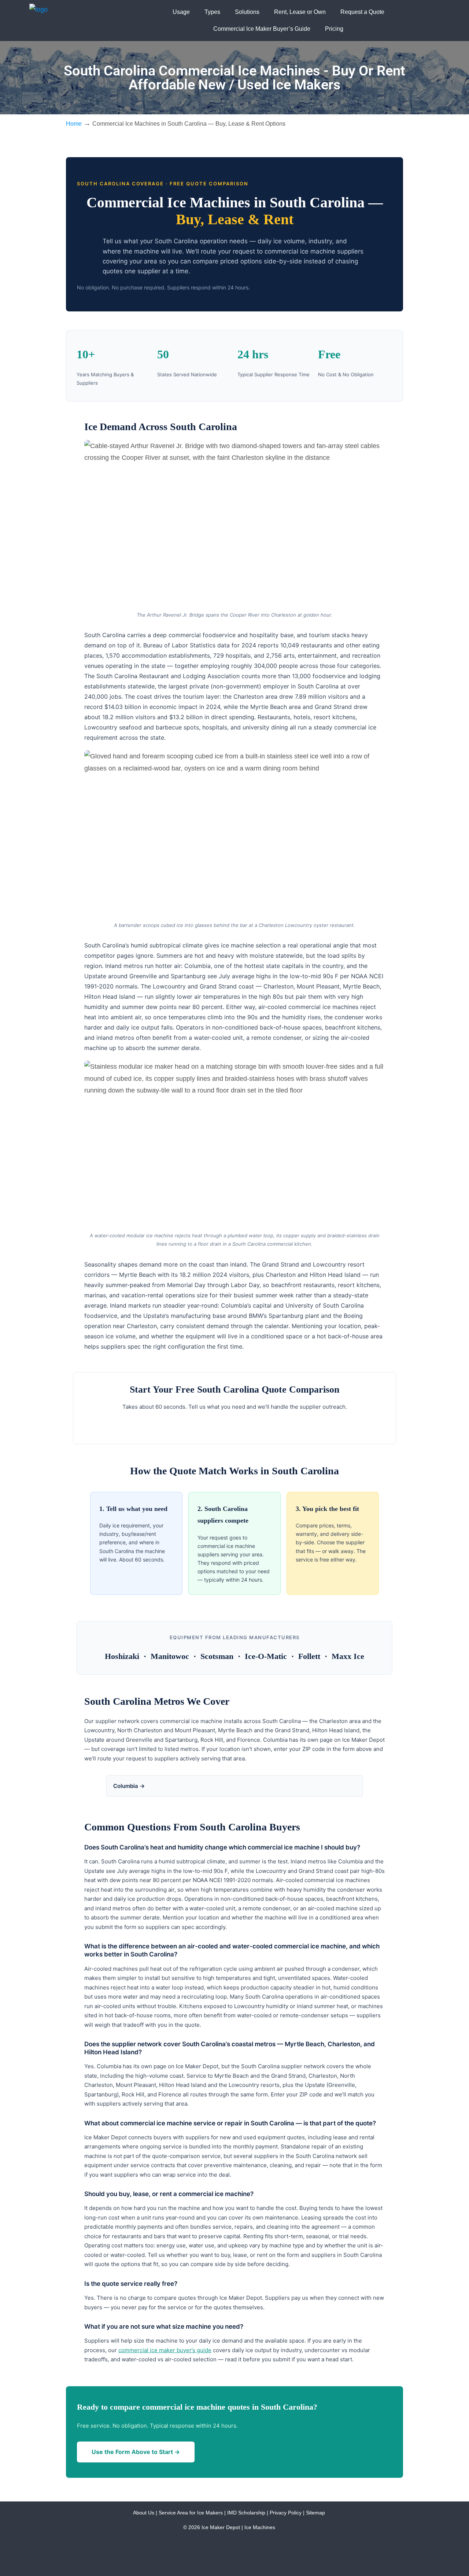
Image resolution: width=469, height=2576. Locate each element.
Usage (181, 12)
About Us (144, 2513)
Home (74, 123)
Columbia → (129, 1786)
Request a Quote (362, 12)
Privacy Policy (286, 2513)
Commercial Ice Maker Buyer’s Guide (262, 29)
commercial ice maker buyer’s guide (165, 2350)
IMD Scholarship (246, 2513)
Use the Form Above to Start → (136, 2452)
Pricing (334, 29)
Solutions (247, 12)
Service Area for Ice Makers (191, 2513)
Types (212, 12)
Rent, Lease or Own (300, 12)
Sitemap (315, 2513)
